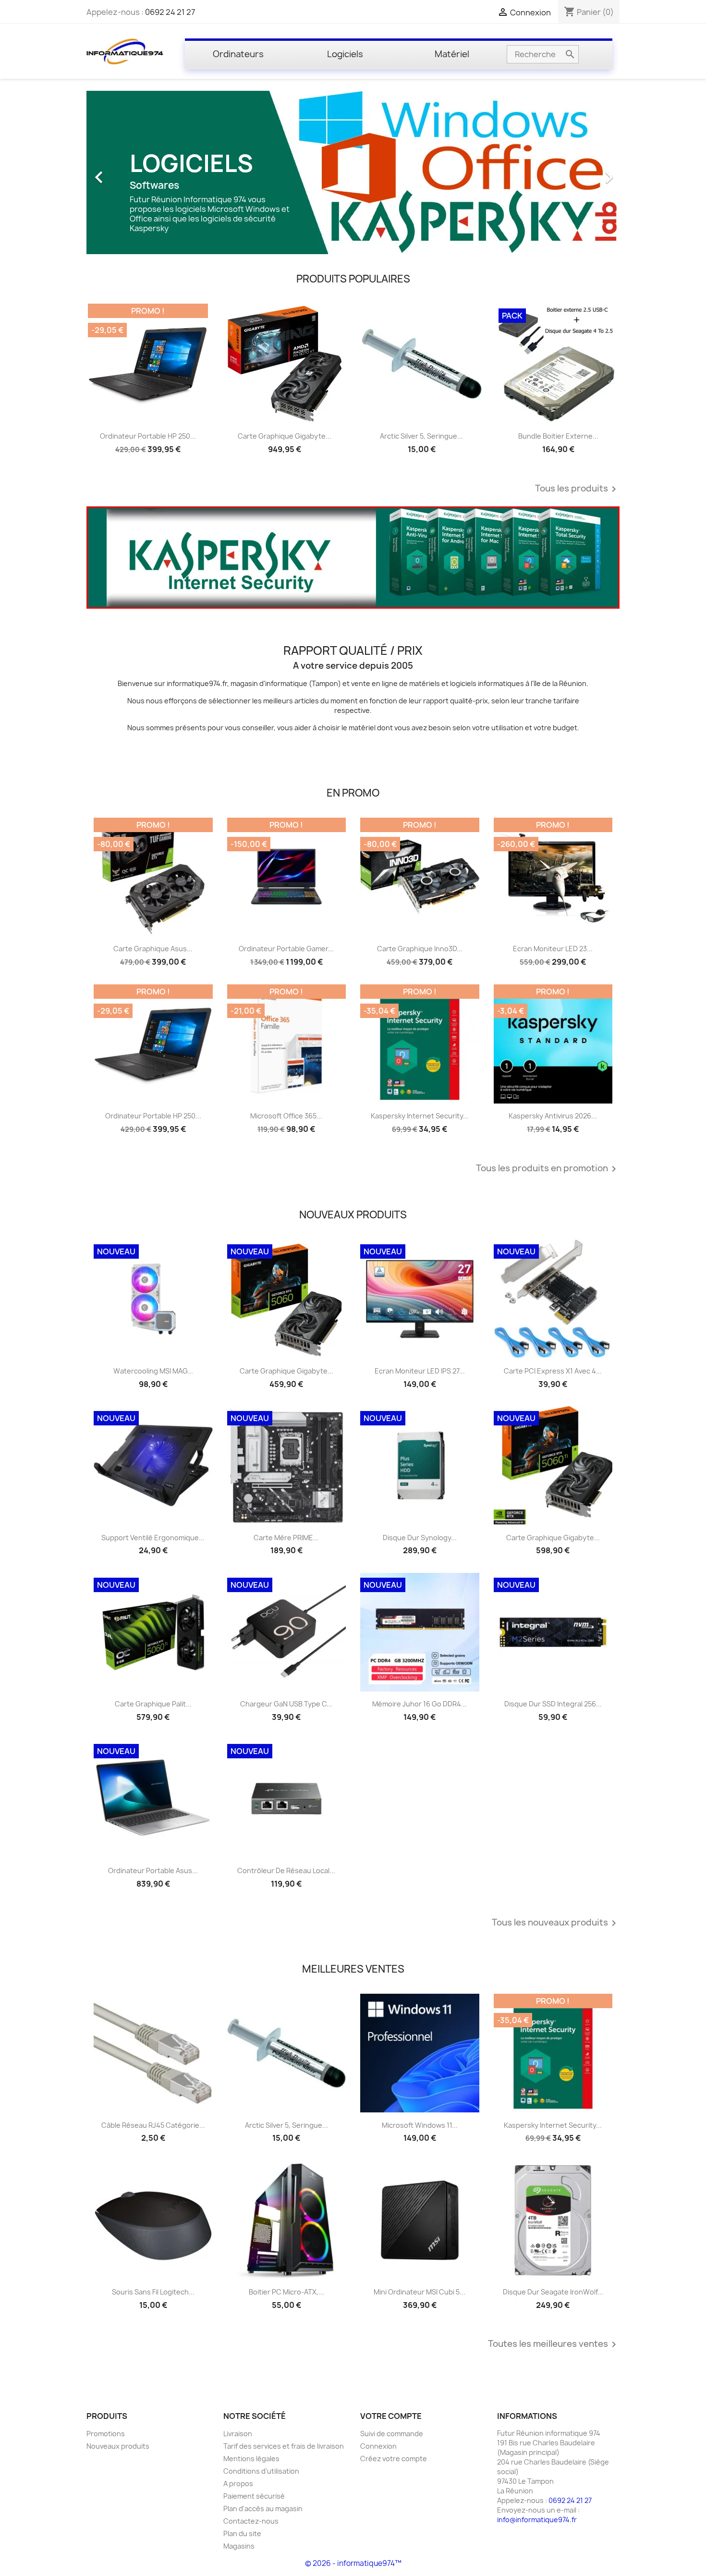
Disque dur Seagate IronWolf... (553, 2292)
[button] (127, 172)
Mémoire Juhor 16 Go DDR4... (420, 1704)
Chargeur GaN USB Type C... (286, 1704)
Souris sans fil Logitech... (153, 2292)
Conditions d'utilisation (261, 2471)
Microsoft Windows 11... (420, 2125)
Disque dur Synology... (420, 1538)
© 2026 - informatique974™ (353, 2563)
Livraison (238, 2434)
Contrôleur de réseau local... (286, 1871)
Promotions (106, 2434)
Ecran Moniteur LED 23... (553, 949)
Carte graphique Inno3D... (420, 949)
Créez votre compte (394, 2459)
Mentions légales (251, 2459)
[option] (353, 172)
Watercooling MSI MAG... (153, 1371)
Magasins (239, 2546)
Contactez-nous (251, 2521)
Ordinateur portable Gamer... (286, 949)
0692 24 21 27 (170, 12)
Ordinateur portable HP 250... (148, 436)
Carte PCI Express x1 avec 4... (553, 1371)
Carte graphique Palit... (153, 1704)
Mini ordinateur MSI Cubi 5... (420, 2292)
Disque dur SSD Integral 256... (553, 1704)
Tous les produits (577, 489)
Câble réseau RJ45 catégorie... (153, 2125)
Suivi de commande (392, 2434)
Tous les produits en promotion (548, 1169)
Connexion (378, 2446)
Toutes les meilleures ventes (554, 2344)
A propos (238, 2484)
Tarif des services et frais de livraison (284, 2446)
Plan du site (242, 2533)
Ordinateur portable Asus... (153, 1871)
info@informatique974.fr (537, 2520)
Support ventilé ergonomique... (153, 1538)
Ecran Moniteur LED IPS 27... (420, 1371)
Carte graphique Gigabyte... (285, 436)
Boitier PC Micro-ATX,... (286, 2292)
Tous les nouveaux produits (556, 1923)
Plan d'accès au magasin (263, 2509)
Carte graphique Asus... (153, 949)
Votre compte (391, 2416)
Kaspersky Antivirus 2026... (553, 1116)
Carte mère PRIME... (286, 1538)
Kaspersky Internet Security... (420, 1116)
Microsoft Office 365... (286, 1116)
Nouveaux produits (118, 2446)
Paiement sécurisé (254, 2496)
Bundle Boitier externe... (558, 436)
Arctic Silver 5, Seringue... (421, 436)
